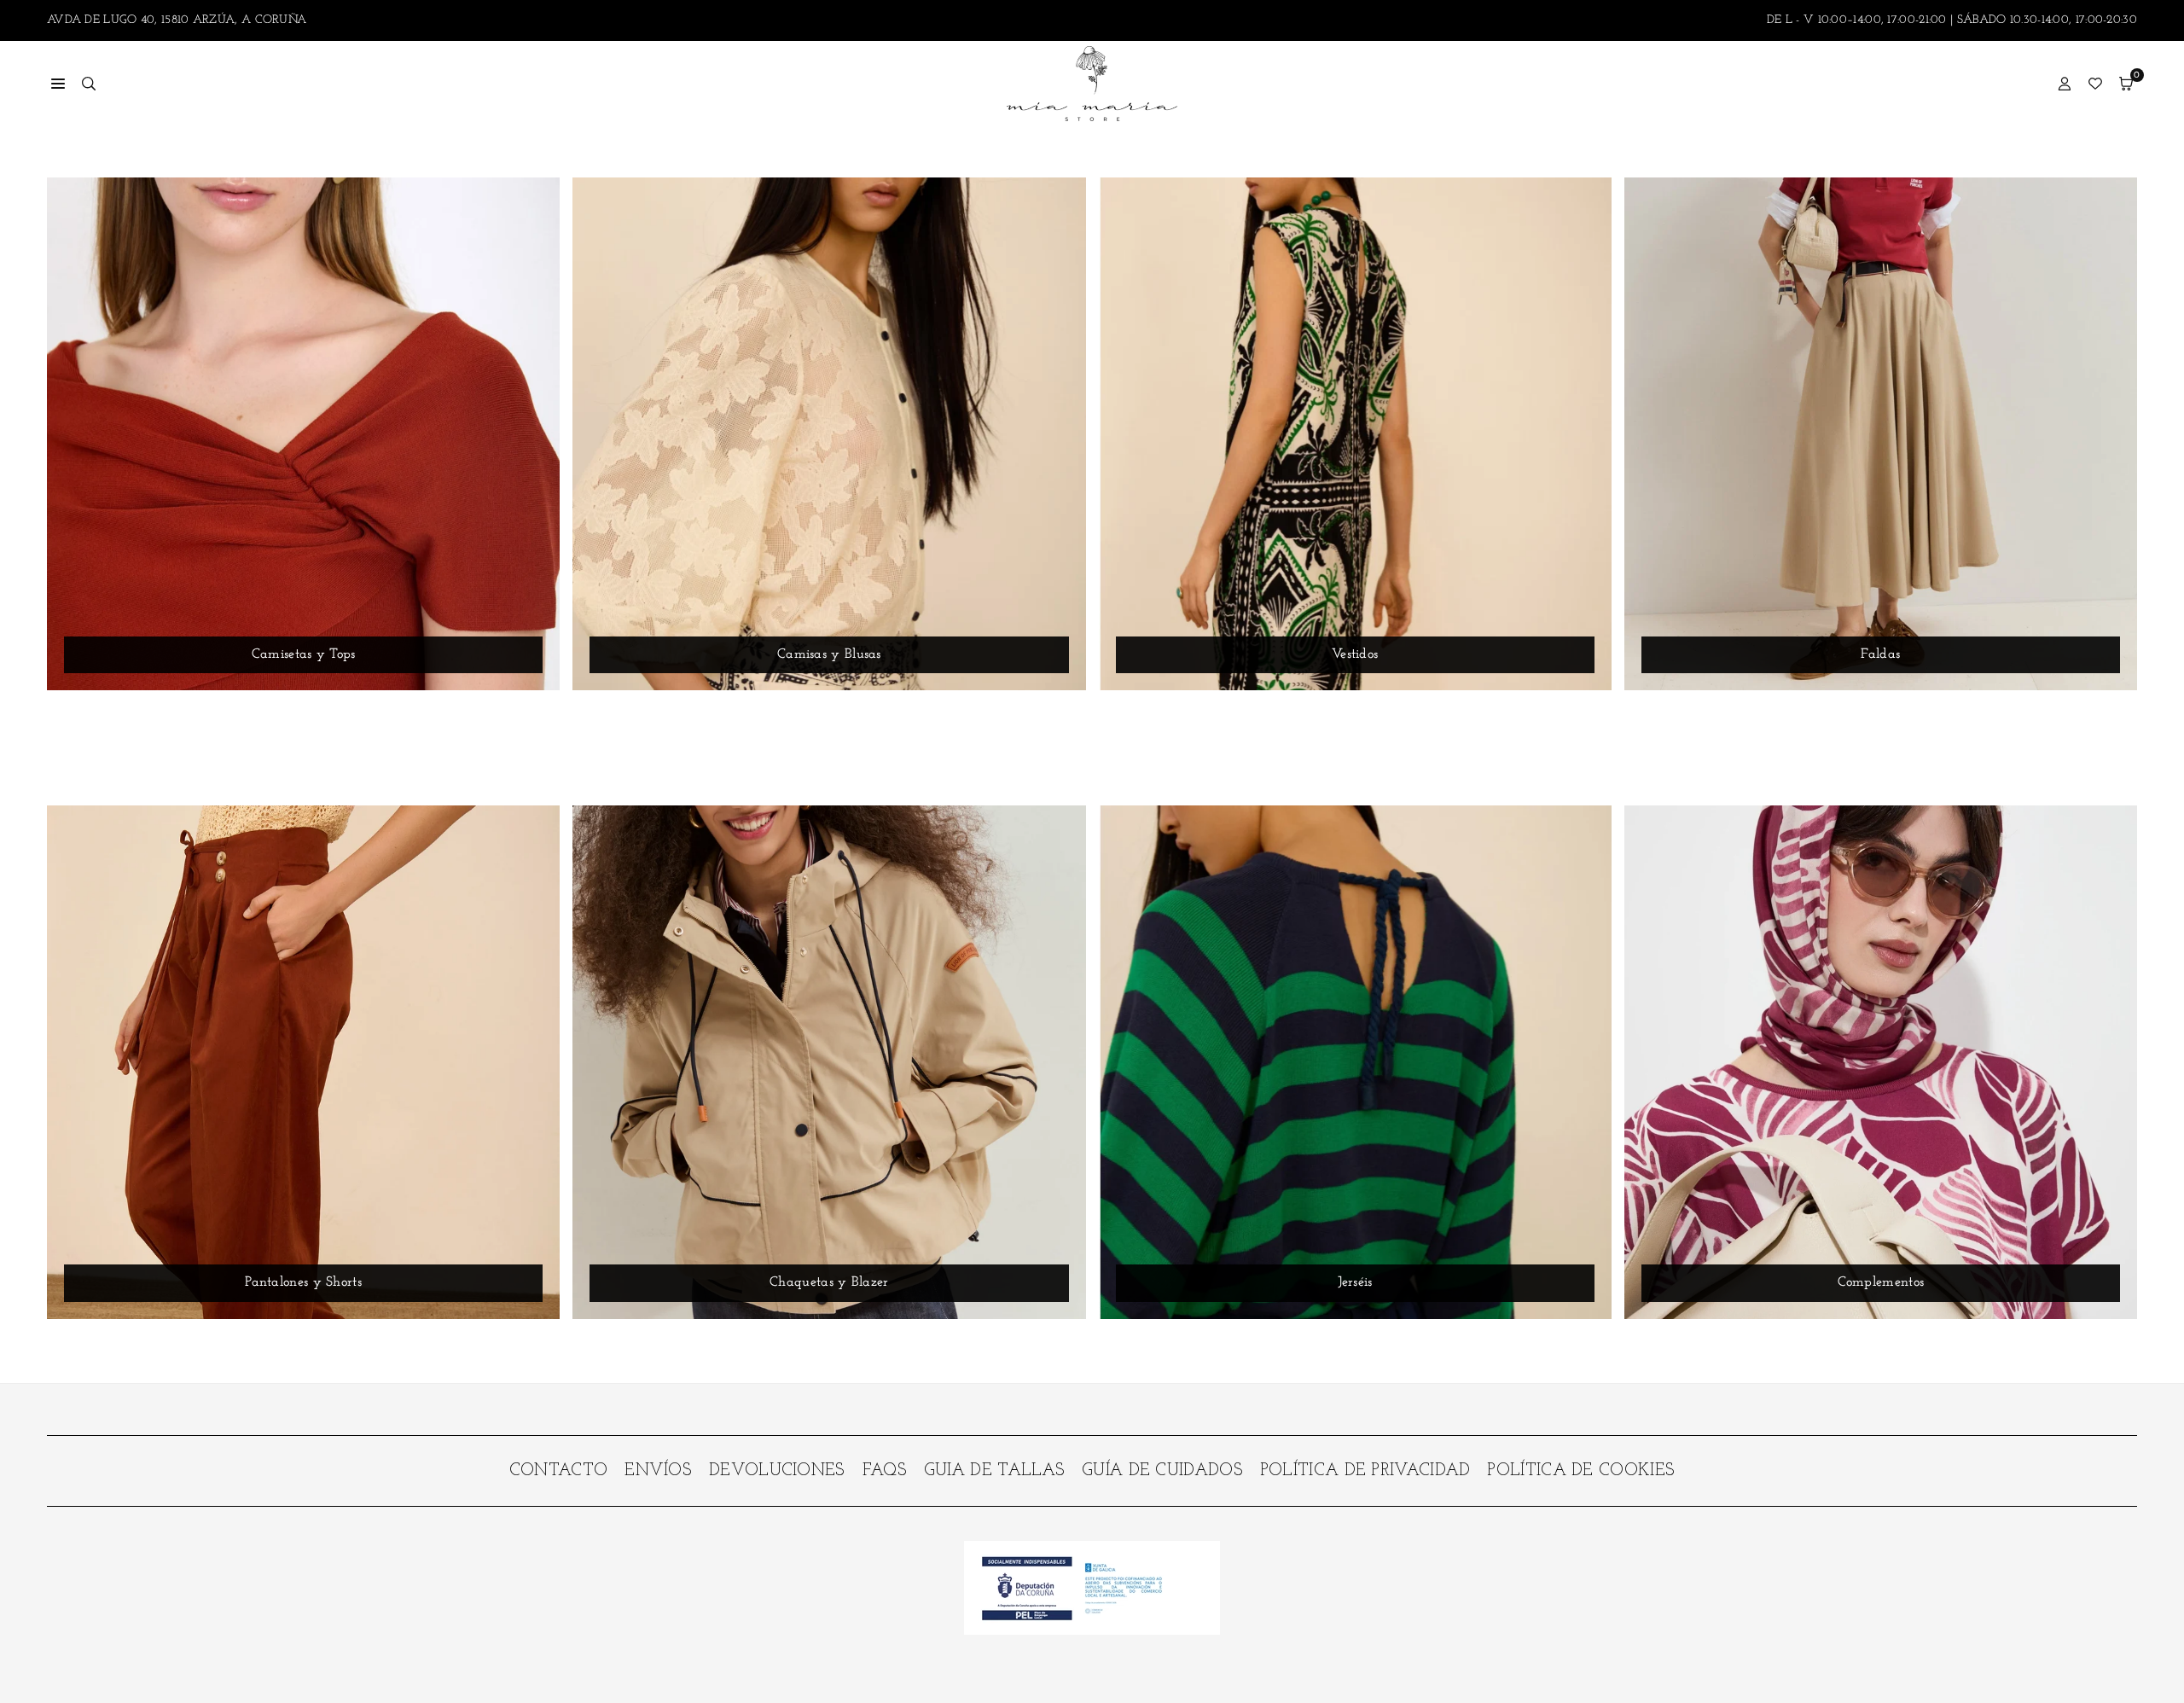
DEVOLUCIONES (777, 1471)
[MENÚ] (58, 84)
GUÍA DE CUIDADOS (1162, 1471)
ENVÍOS (658, 1471)
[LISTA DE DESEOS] (2095, 84)
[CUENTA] (2065, 84)
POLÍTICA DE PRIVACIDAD (1365, 1471)
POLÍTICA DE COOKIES (1581, 1471)
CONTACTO (558, 1471)
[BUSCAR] (89, 84)
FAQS (885, 1471)
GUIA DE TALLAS (994, 1471)
